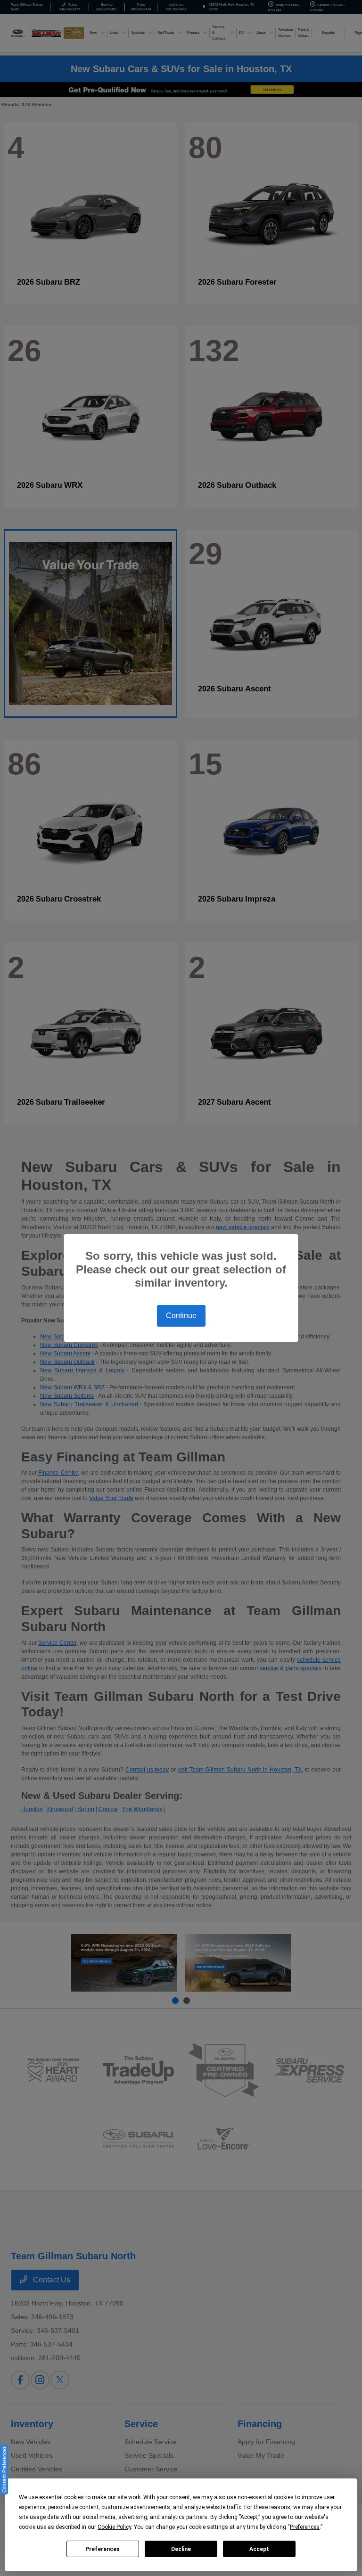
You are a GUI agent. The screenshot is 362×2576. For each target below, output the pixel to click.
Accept (259, 2549)
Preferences (103, 2549)
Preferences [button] (305, 2527)
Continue (181, 1316)
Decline (181, 2549)
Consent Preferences (4, 2469)
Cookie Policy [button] (114, 2527)
